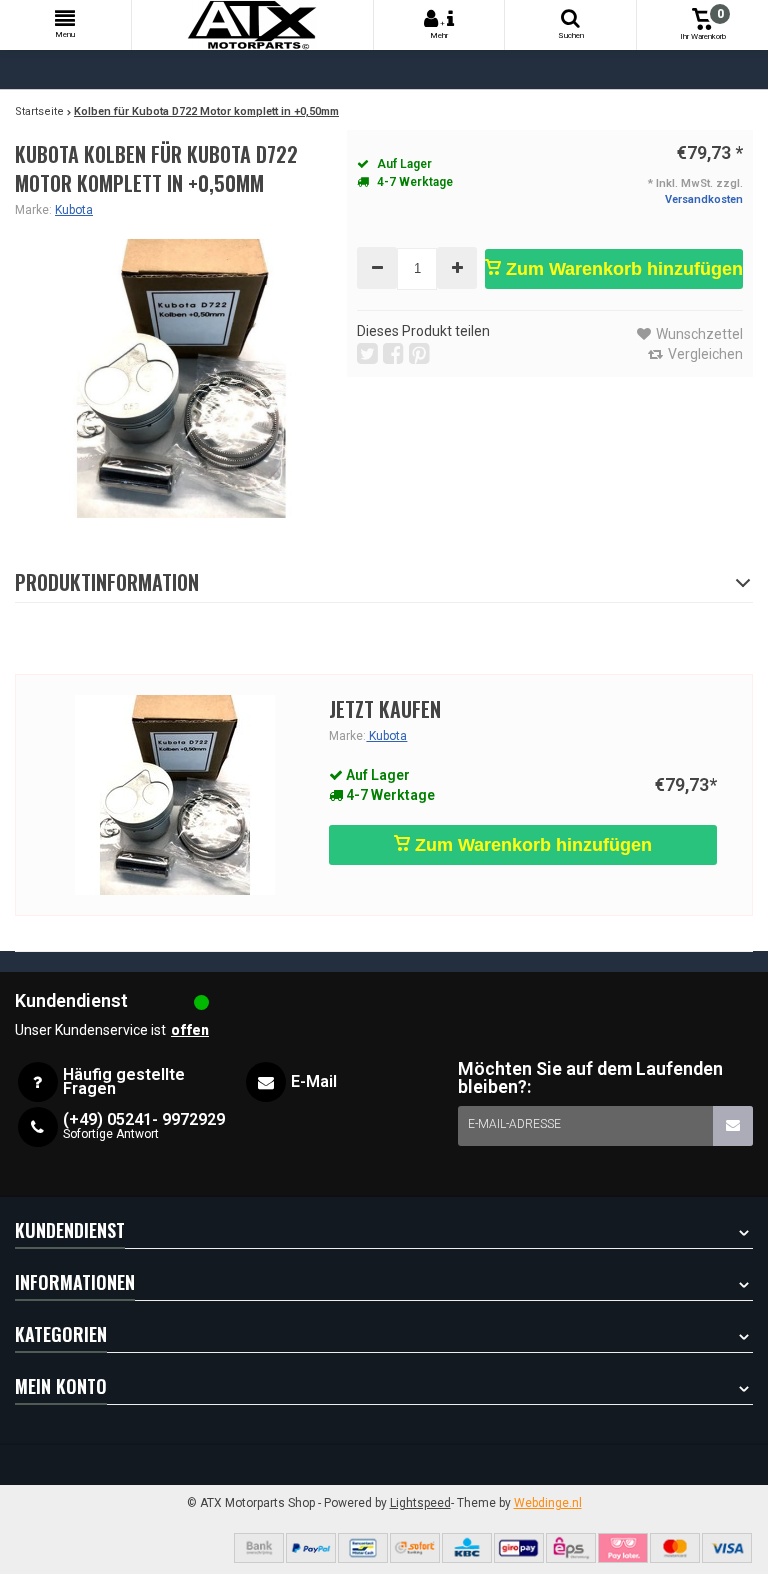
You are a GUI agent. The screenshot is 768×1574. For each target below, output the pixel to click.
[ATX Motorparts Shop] (252, 25)
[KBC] (467, 1548)
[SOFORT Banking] (415, 1548)
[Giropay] (519, 1548)
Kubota (74, 210)
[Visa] (727, 1548)
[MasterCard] (675, 1548)
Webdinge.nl (548, 1503)
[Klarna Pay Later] (623, 1548)
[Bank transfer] (259, 1548)
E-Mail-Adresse (514, 1124)
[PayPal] (311, 1548)
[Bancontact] (363, 1548)
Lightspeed (420, 1503)
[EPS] (571, 1548)
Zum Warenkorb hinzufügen (622, 269)
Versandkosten (704, 199)
